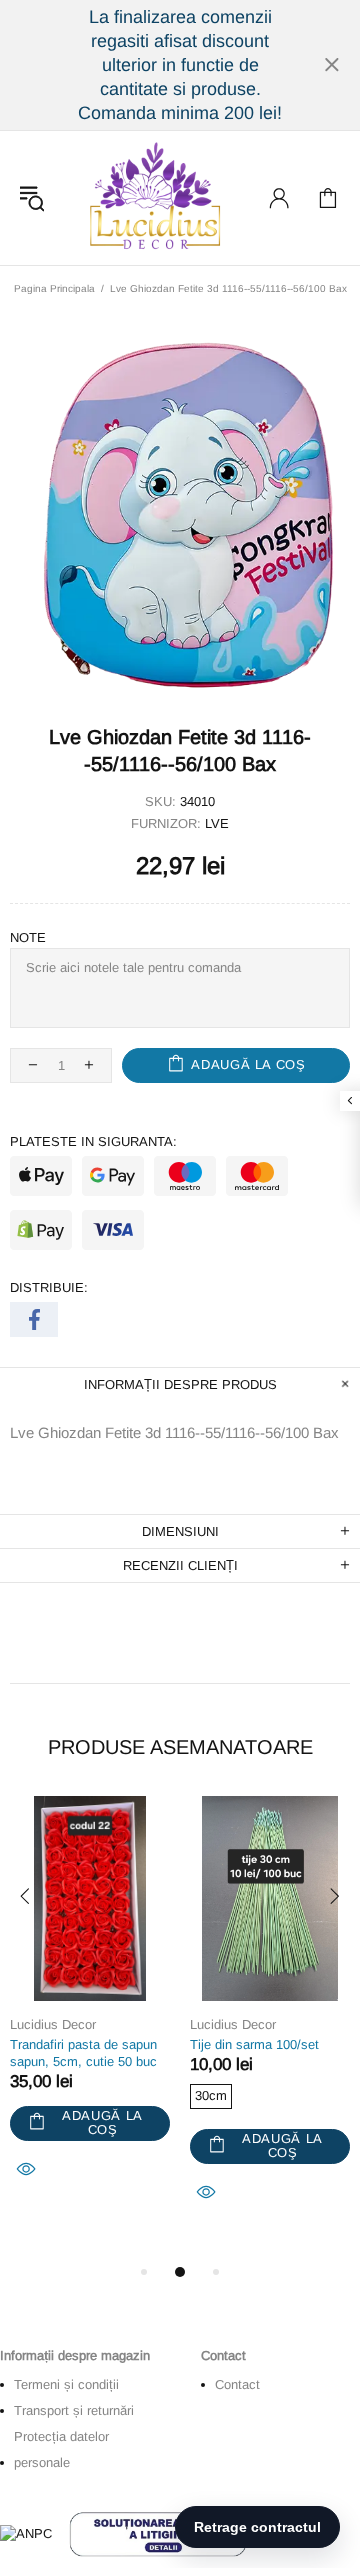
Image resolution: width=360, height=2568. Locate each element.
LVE (217, 823)
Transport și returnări (74, 2410)
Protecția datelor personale (61, 2449)
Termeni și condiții (66, 2384)
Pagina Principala (54, 288)
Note (28, 937)
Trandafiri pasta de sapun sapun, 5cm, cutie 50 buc (83, 2053)
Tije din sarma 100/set (254, 2044)
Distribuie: (49, 1287)
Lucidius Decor (153, 198)
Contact (237, 2384)
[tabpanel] (90, 2011)
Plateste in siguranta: (93, 1141)
